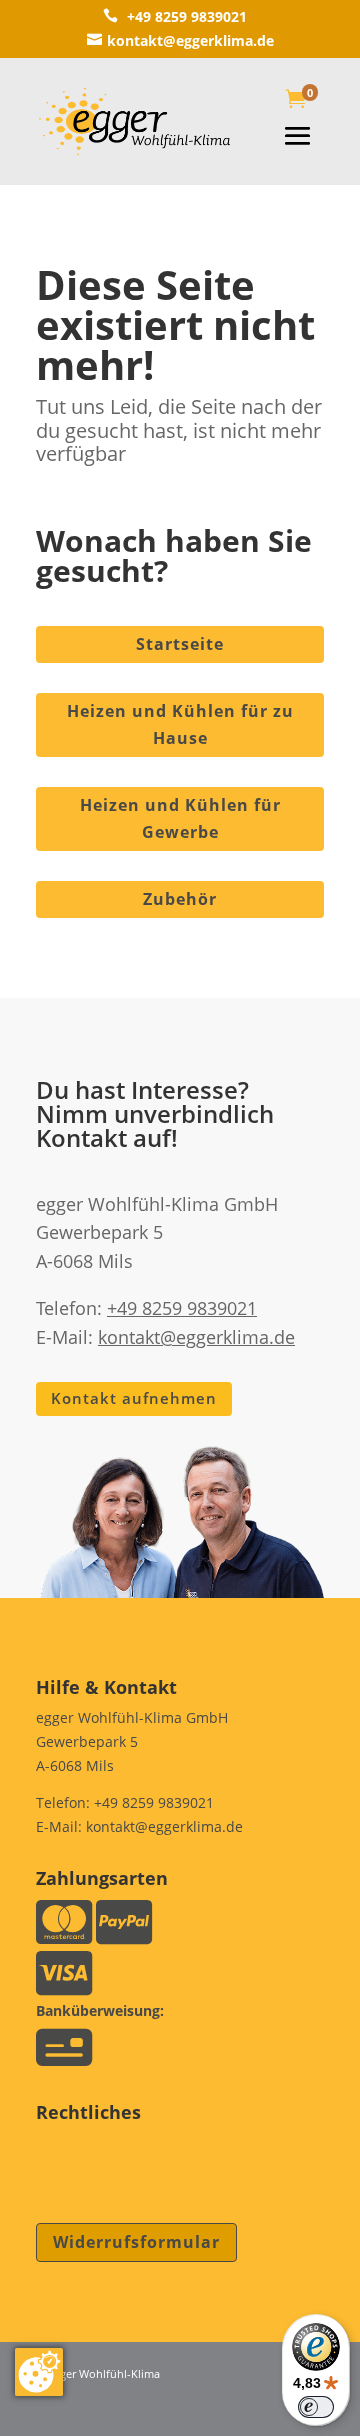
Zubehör (180, 899)
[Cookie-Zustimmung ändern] (39, 2372)
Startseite (180, 644)
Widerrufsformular (136, 2242)
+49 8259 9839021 (175, 16)
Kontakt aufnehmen (134, 1398)
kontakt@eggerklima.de (180, 40)
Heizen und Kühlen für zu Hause (180, 724)
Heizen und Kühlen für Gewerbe (180, 818)
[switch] (316, 2407)
